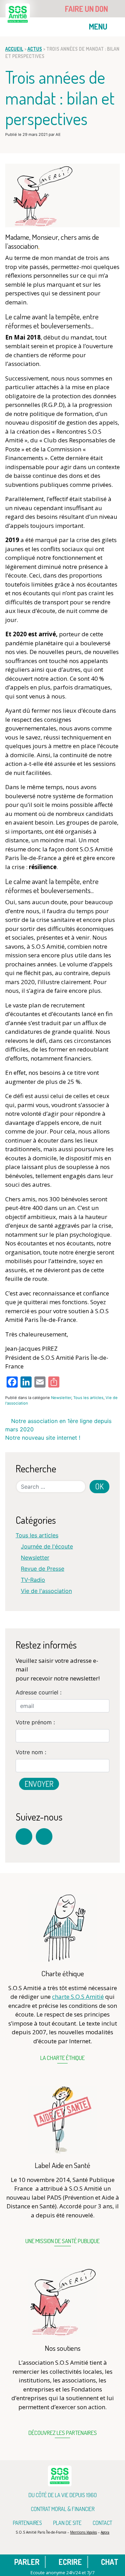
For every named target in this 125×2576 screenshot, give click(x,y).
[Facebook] (24, 1837)
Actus (35, 49)
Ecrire (70, 2562)
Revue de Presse (43, 1569)
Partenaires (27, 2523)
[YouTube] (44, 1837)
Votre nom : (31, 1752)
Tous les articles (88, 1398)
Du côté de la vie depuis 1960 (63, 2495)
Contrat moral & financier (63, 2509)
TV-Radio (33, 1580)
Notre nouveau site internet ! (44, 1438)
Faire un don (87, 9)
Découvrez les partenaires (63, 2433)
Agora (105, 2532)
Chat (109, 2562)
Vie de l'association (46, 1591)
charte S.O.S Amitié (78, 1997)
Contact (102, 2523)
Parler (26, 2562)
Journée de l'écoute (47, 1546)
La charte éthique (62, 2058)
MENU (99, 26)
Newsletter (61, 1398)
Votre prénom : (35, 1722)
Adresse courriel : (39, 1692)
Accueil (14, 49)
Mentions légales (84, 2532)
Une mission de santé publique (62, 2241)
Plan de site (67, 2523)
